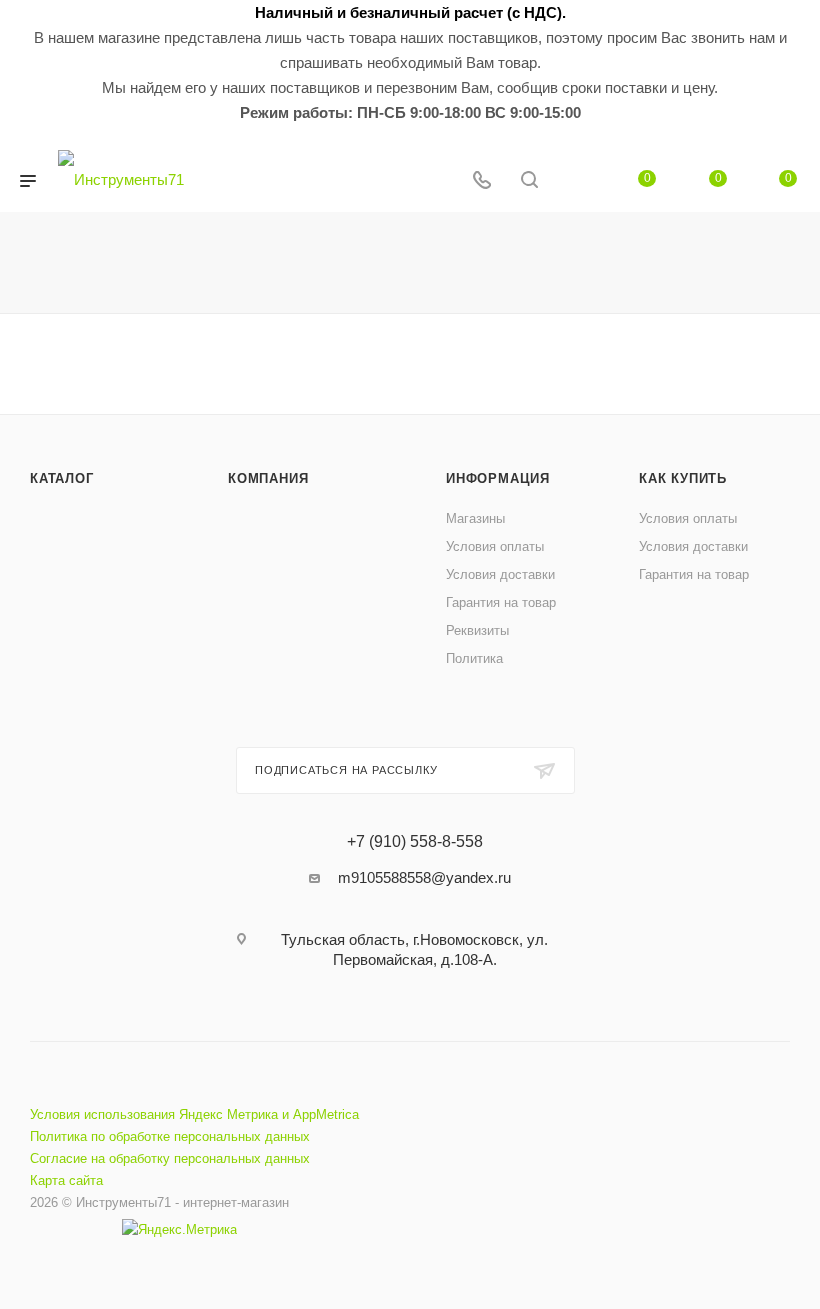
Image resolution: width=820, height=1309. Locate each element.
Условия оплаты (495, 546)
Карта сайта (66, 1180)
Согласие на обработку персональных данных (170, 1158)
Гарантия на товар (501, 602)
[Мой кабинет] (577, 181)
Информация (498, 478)
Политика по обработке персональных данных (170, 1136)
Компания (268, 478)
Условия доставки (500, 574)
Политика (474, 658)
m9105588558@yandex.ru (424, 877)
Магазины (475, 518)
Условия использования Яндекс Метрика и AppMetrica (194, 1114)
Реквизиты (477, 630)
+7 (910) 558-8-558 (415, 842)
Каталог (62, 478)
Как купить (683, 478)
